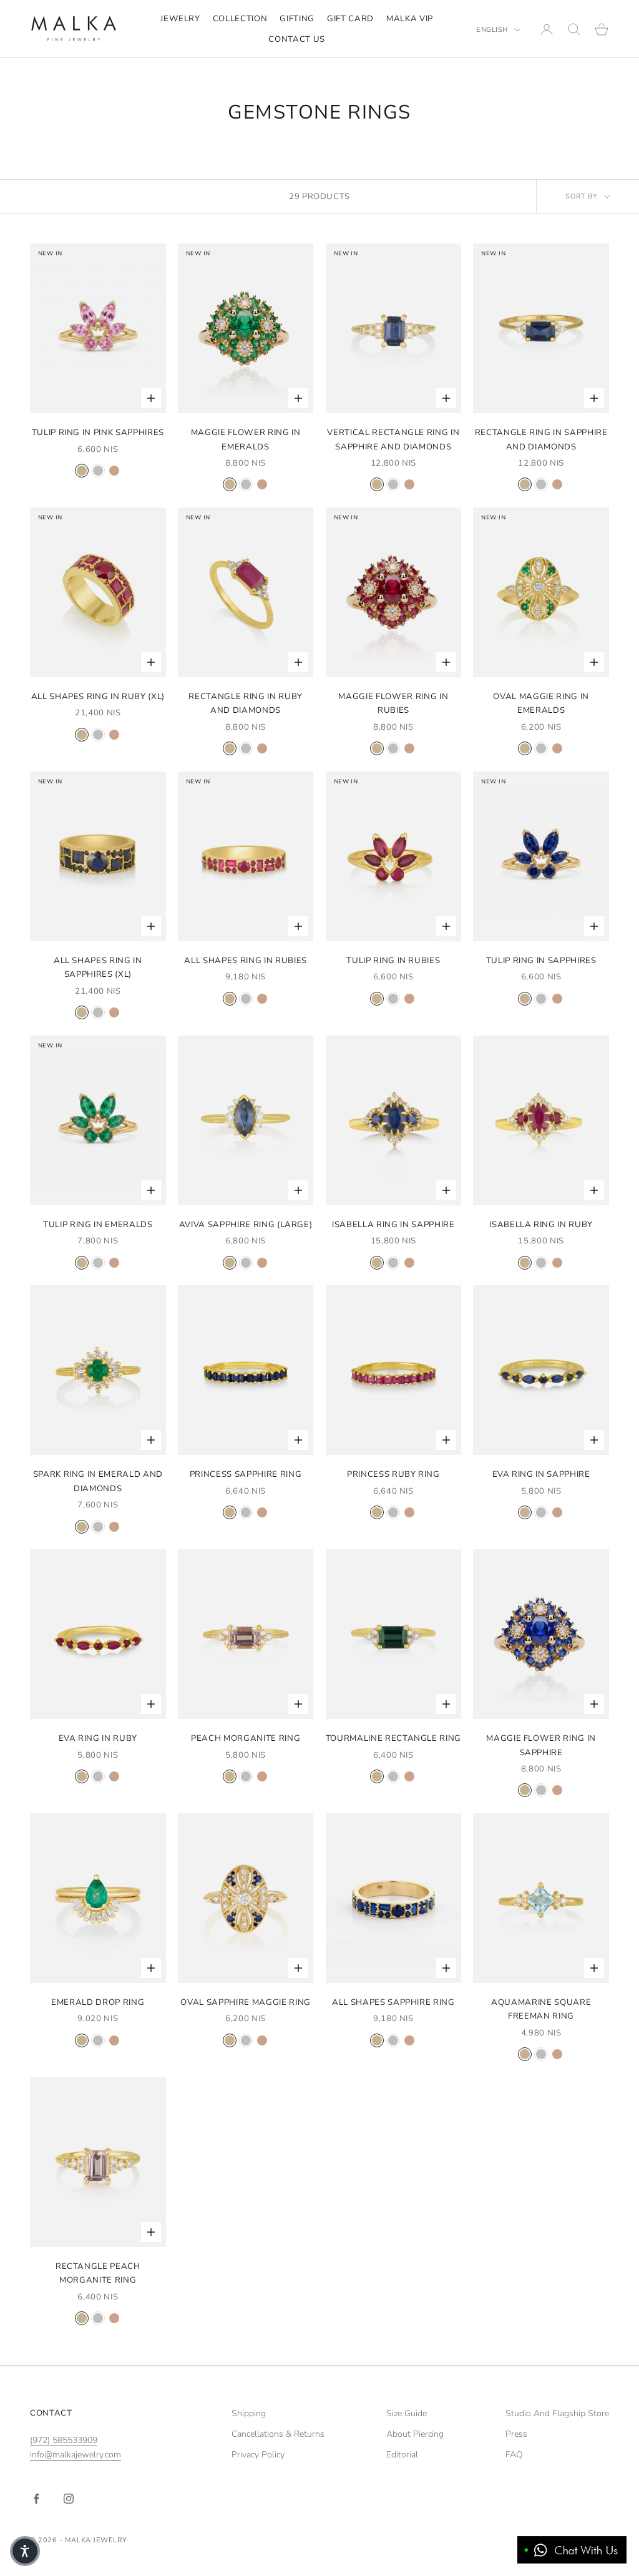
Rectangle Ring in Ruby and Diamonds (246, 703)
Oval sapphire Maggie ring (246, 2002)
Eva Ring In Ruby (98, 1738)
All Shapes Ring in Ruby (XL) (98, 697)
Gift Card (350, 19)
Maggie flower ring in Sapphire (541, 1745)
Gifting (297, 19)
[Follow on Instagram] (69, 2499)
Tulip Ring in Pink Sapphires (98, 433)
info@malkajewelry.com (76, 2455)
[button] (25, 2551)
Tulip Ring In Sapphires (541, 961)
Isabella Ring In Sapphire (393, 1225)
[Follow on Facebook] (36, 2499)
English (492, 30)
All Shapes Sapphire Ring (393, 2002)
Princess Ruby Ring (393, 1474)
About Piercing (415, 2434)
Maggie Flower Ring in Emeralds (246, 439)
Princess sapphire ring (246, 1474)
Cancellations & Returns (278, 2434)
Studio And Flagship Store (557, 2413)
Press (516, 2434)
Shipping (249, 2413)
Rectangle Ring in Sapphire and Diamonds (541, 439)
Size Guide (407, 2413)
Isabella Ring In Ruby (541, 1225)
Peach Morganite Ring (246, 1738)
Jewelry (180, 19)
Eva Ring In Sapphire (541, 1474)
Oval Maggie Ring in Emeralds (541, 703)
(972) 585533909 (64, 2440)
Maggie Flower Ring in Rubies (393, 703)
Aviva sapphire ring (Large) (246, 1225)
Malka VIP (410, 19)
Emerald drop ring (98, 2002)
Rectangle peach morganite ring (98, 2273)
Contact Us (297, 39)
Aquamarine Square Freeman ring (541, 2009)
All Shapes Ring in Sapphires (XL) (98, 967)
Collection (240, 19)
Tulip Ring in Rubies (393, 961)
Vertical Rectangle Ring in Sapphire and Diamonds (393, 439)
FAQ (514, 2455)
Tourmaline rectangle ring (394, 1738)
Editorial (402, 2455)
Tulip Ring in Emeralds (98, 1225)
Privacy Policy (258, 2455)
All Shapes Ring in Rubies (246, 961)
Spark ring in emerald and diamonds (98, 1481)
